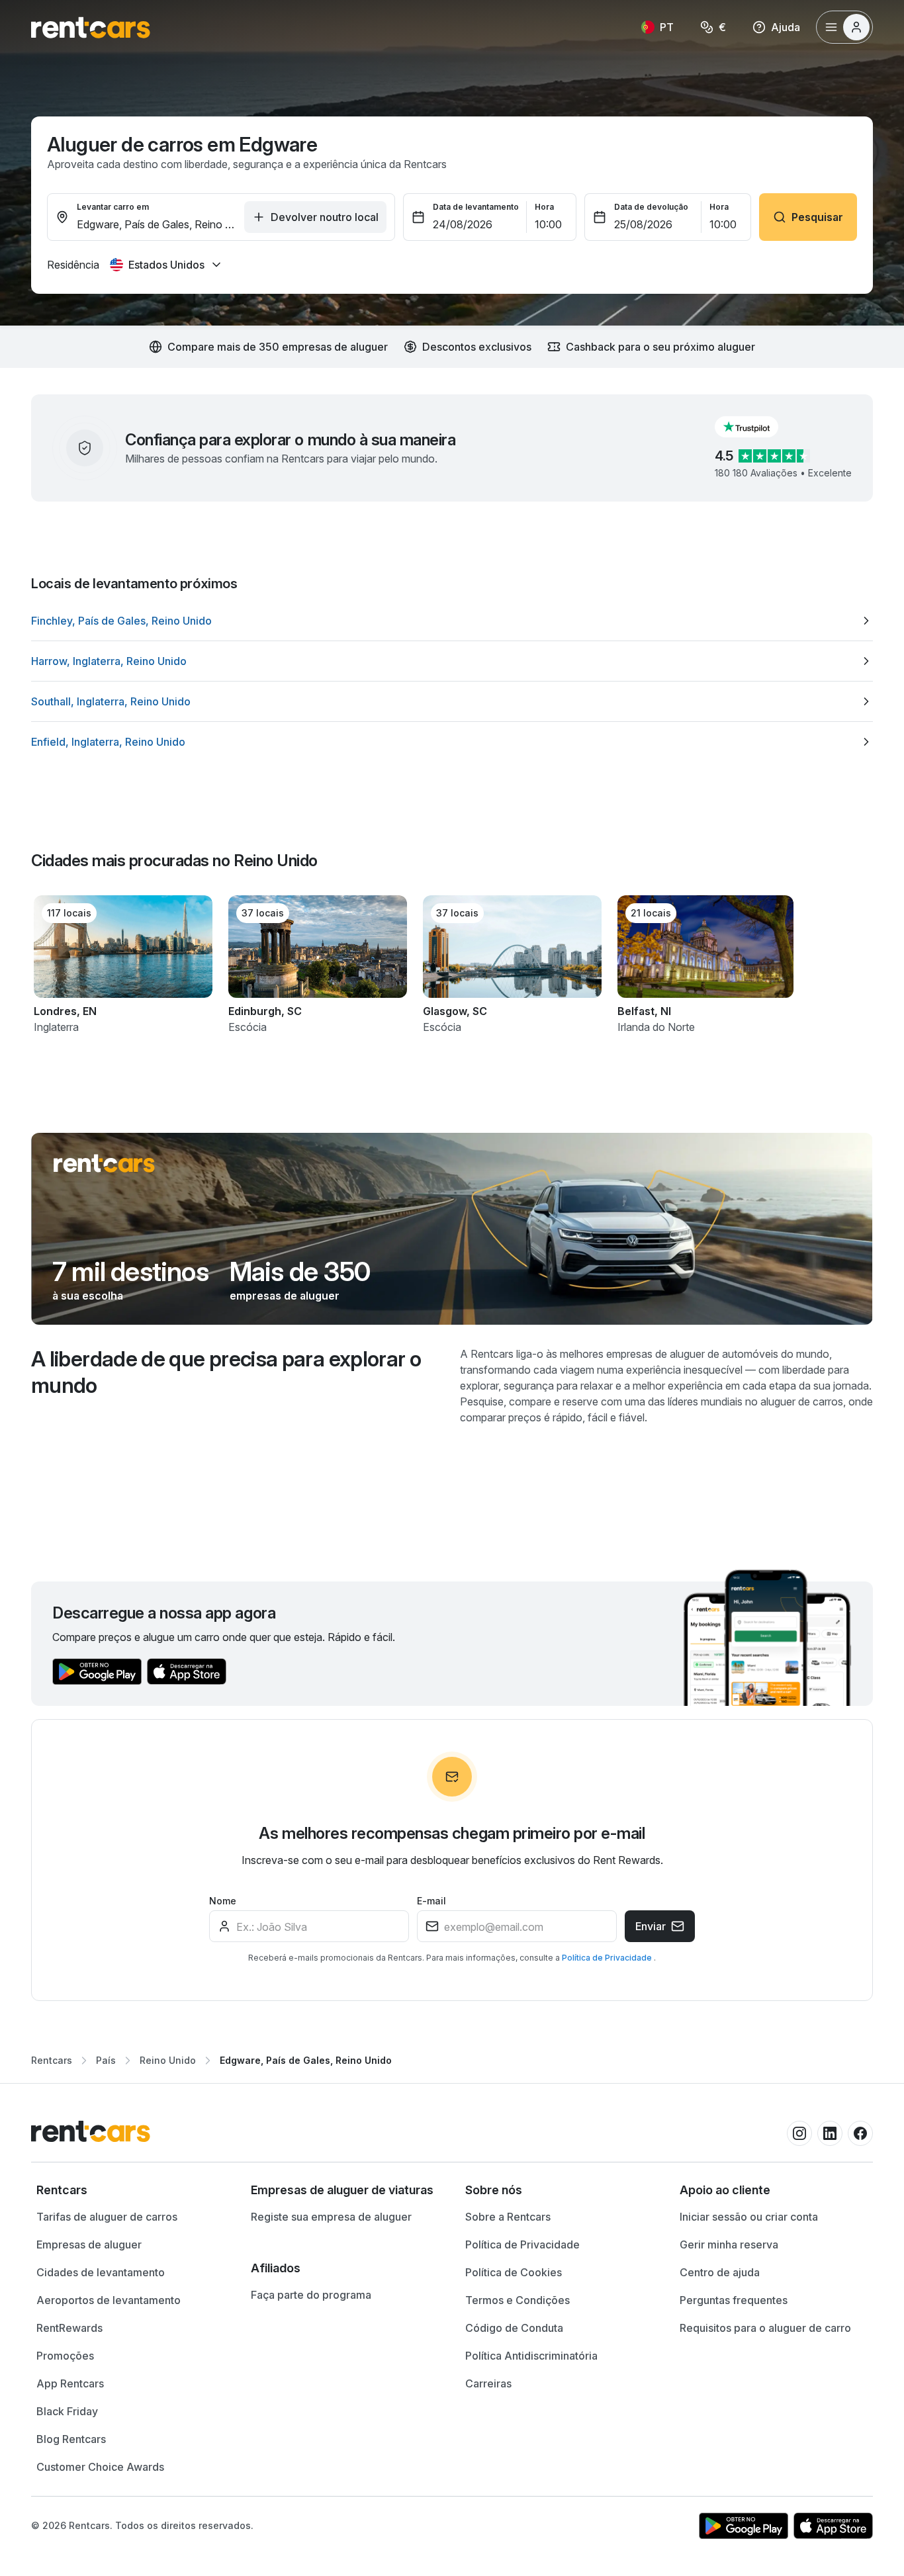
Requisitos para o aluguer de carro (765, 2328)
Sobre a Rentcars (508, 2217)
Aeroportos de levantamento (109, 2300)
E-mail (431, 1901)
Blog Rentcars (71, 2439)
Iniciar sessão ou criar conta (749, 2217)
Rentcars (52, 2060)
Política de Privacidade (608, 1958)
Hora (544, 207)
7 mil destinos (130, 1272)
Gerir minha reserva (729, 2244)
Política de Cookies (514, 2272)
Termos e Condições (518, 2300)
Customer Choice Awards (100, 2467)
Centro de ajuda (720, 2272)
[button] (757, 427)
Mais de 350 (300, 1272)
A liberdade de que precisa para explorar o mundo (226, 1372)
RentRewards (69, 2328)
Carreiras (488, 2383)
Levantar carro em (113, 207)
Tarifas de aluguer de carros (107, 2217)
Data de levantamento (476, 207)
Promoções (65, 2356)
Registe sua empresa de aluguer (331, 2217)
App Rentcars (70, 2383)
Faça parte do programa (311, 2295)
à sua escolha (88, 1296)
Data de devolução (651, 207)
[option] (452, 621)
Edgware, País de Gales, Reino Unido (306, 2060)
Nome (223, 1901)
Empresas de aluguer (89, 2244)
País (106, 2060)
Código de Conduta (514, 2328)
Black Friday (67, 2411)
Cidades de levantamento (101, 2272)
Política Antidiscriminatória (531, 2356)
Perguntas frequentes (734, 2300)
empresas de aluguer (285, 1296)
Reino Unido (168, 2060)
